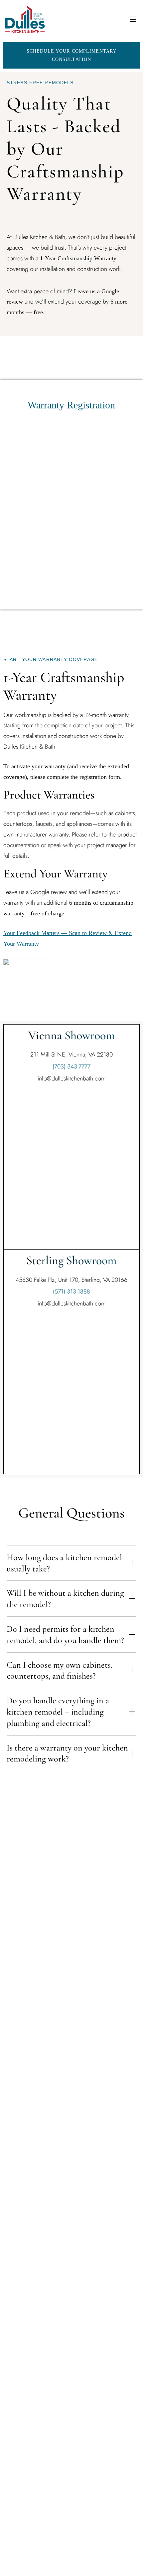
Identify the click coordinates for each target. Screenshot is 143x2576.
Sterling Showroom (71, 1260)
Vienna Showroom (72, 1035)
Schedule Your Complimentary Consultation (71, 55)
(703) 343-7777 (71, 1066)
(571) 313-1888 (71, 1291)
